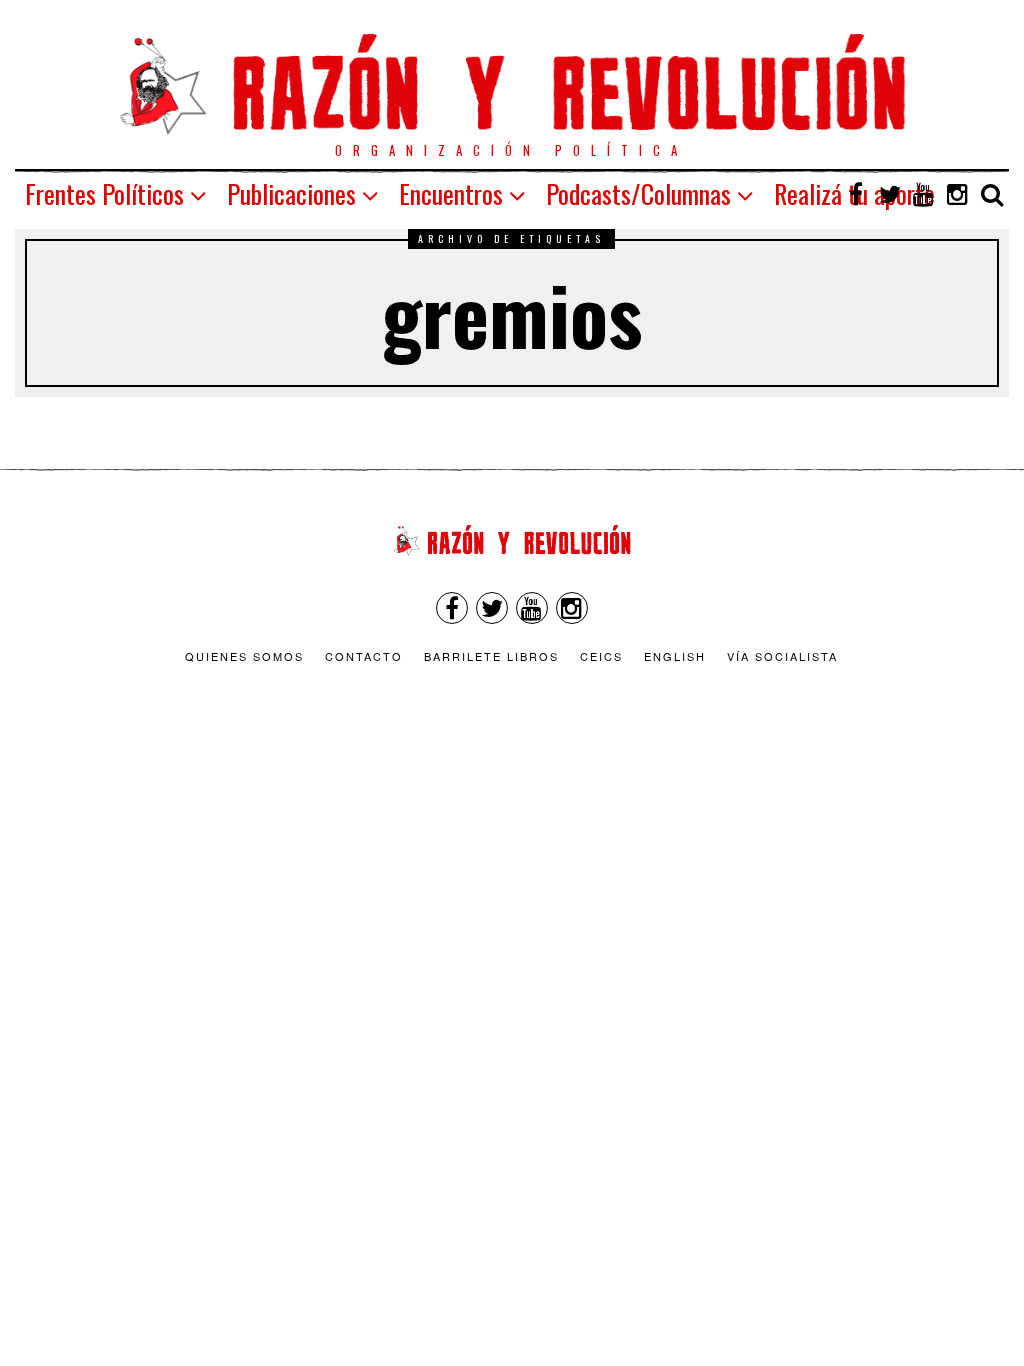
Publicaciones (291, 193)
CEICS (601, 656)
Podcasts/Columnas (638, 193)
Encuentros (451, 193)
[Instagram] (958, 194)
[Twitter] (890, 194)
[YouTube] (924, 194)
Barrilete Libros (491, 656)
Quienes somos (244, 656)
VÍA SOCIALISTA (782, 656)
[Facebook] (856, 194)
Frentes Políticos (104, 193)
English (675, 656)
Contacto (364, 656)
